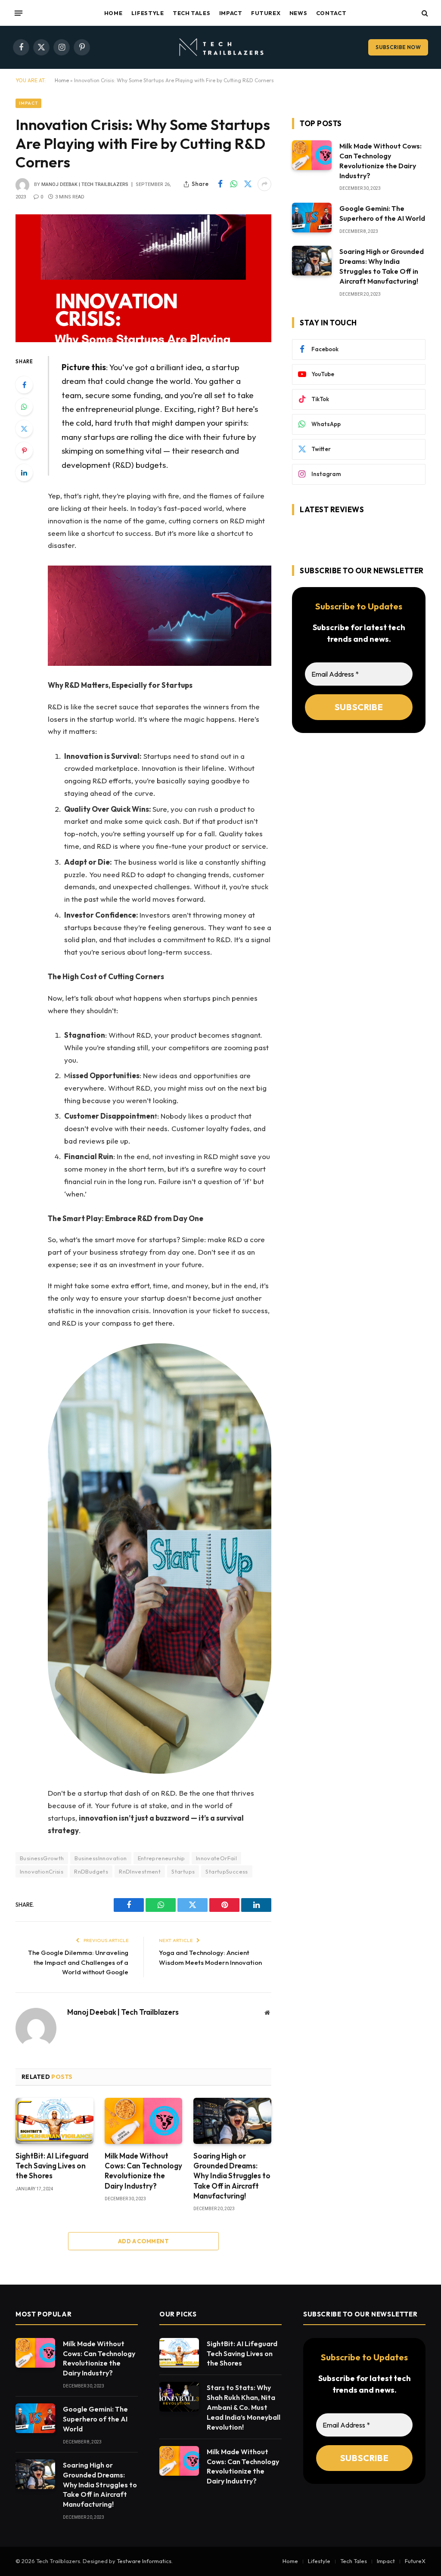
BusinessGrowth (42, 1858)
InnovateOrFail (216, 1858)
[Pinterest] (24, 451)
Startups (183, 1871)
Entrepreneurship (161, 1858)
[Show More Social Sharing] (264, 184)
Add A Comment (143, 2241)
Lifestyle (148, 13)
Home (113, 13)
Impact (231, 13)
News (298, 13)
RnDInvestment (140, 1871)
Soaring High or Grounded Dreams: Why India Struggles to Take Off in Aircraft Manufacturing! (232, 2176)
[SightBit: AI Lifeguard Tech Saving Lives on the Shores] (54, 2121)
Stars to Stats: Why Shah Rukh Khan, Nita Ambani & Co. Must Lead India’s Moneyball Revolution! (244, 2407)
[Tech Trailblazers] (220, 47)
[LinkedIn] (24, 473)
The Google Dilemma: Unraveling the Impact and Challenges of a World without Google (78, 1962)
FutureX (266, 13)
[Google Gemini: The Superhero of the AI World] (312, 218)
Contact (331, 13)
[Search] (424, 13)
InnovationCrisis (42, 1871)
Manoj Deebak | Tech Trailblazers (85, 184)
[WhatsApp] (24, 407)
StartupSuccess (227, 1871)
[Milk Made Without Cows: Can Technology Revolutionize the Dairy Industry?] (144, 2121)
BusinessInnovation (101, 1858)
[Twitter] (24, 429)
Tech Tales (191, 13)
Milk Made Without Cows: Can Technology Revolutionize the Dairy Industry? (143, 2171)
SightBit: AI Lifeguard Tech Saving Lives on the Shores (52, 2166)
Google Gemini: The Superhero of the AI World (382, 213)
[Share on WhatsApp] (234, 184)
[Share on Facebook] (220, 184)
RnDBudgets (91, 1871)
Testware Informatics (144, 2561)
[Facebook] (24, 385)
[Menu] (19, 13)
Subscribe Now (398, 47)
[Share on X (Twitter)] (248, 184)
